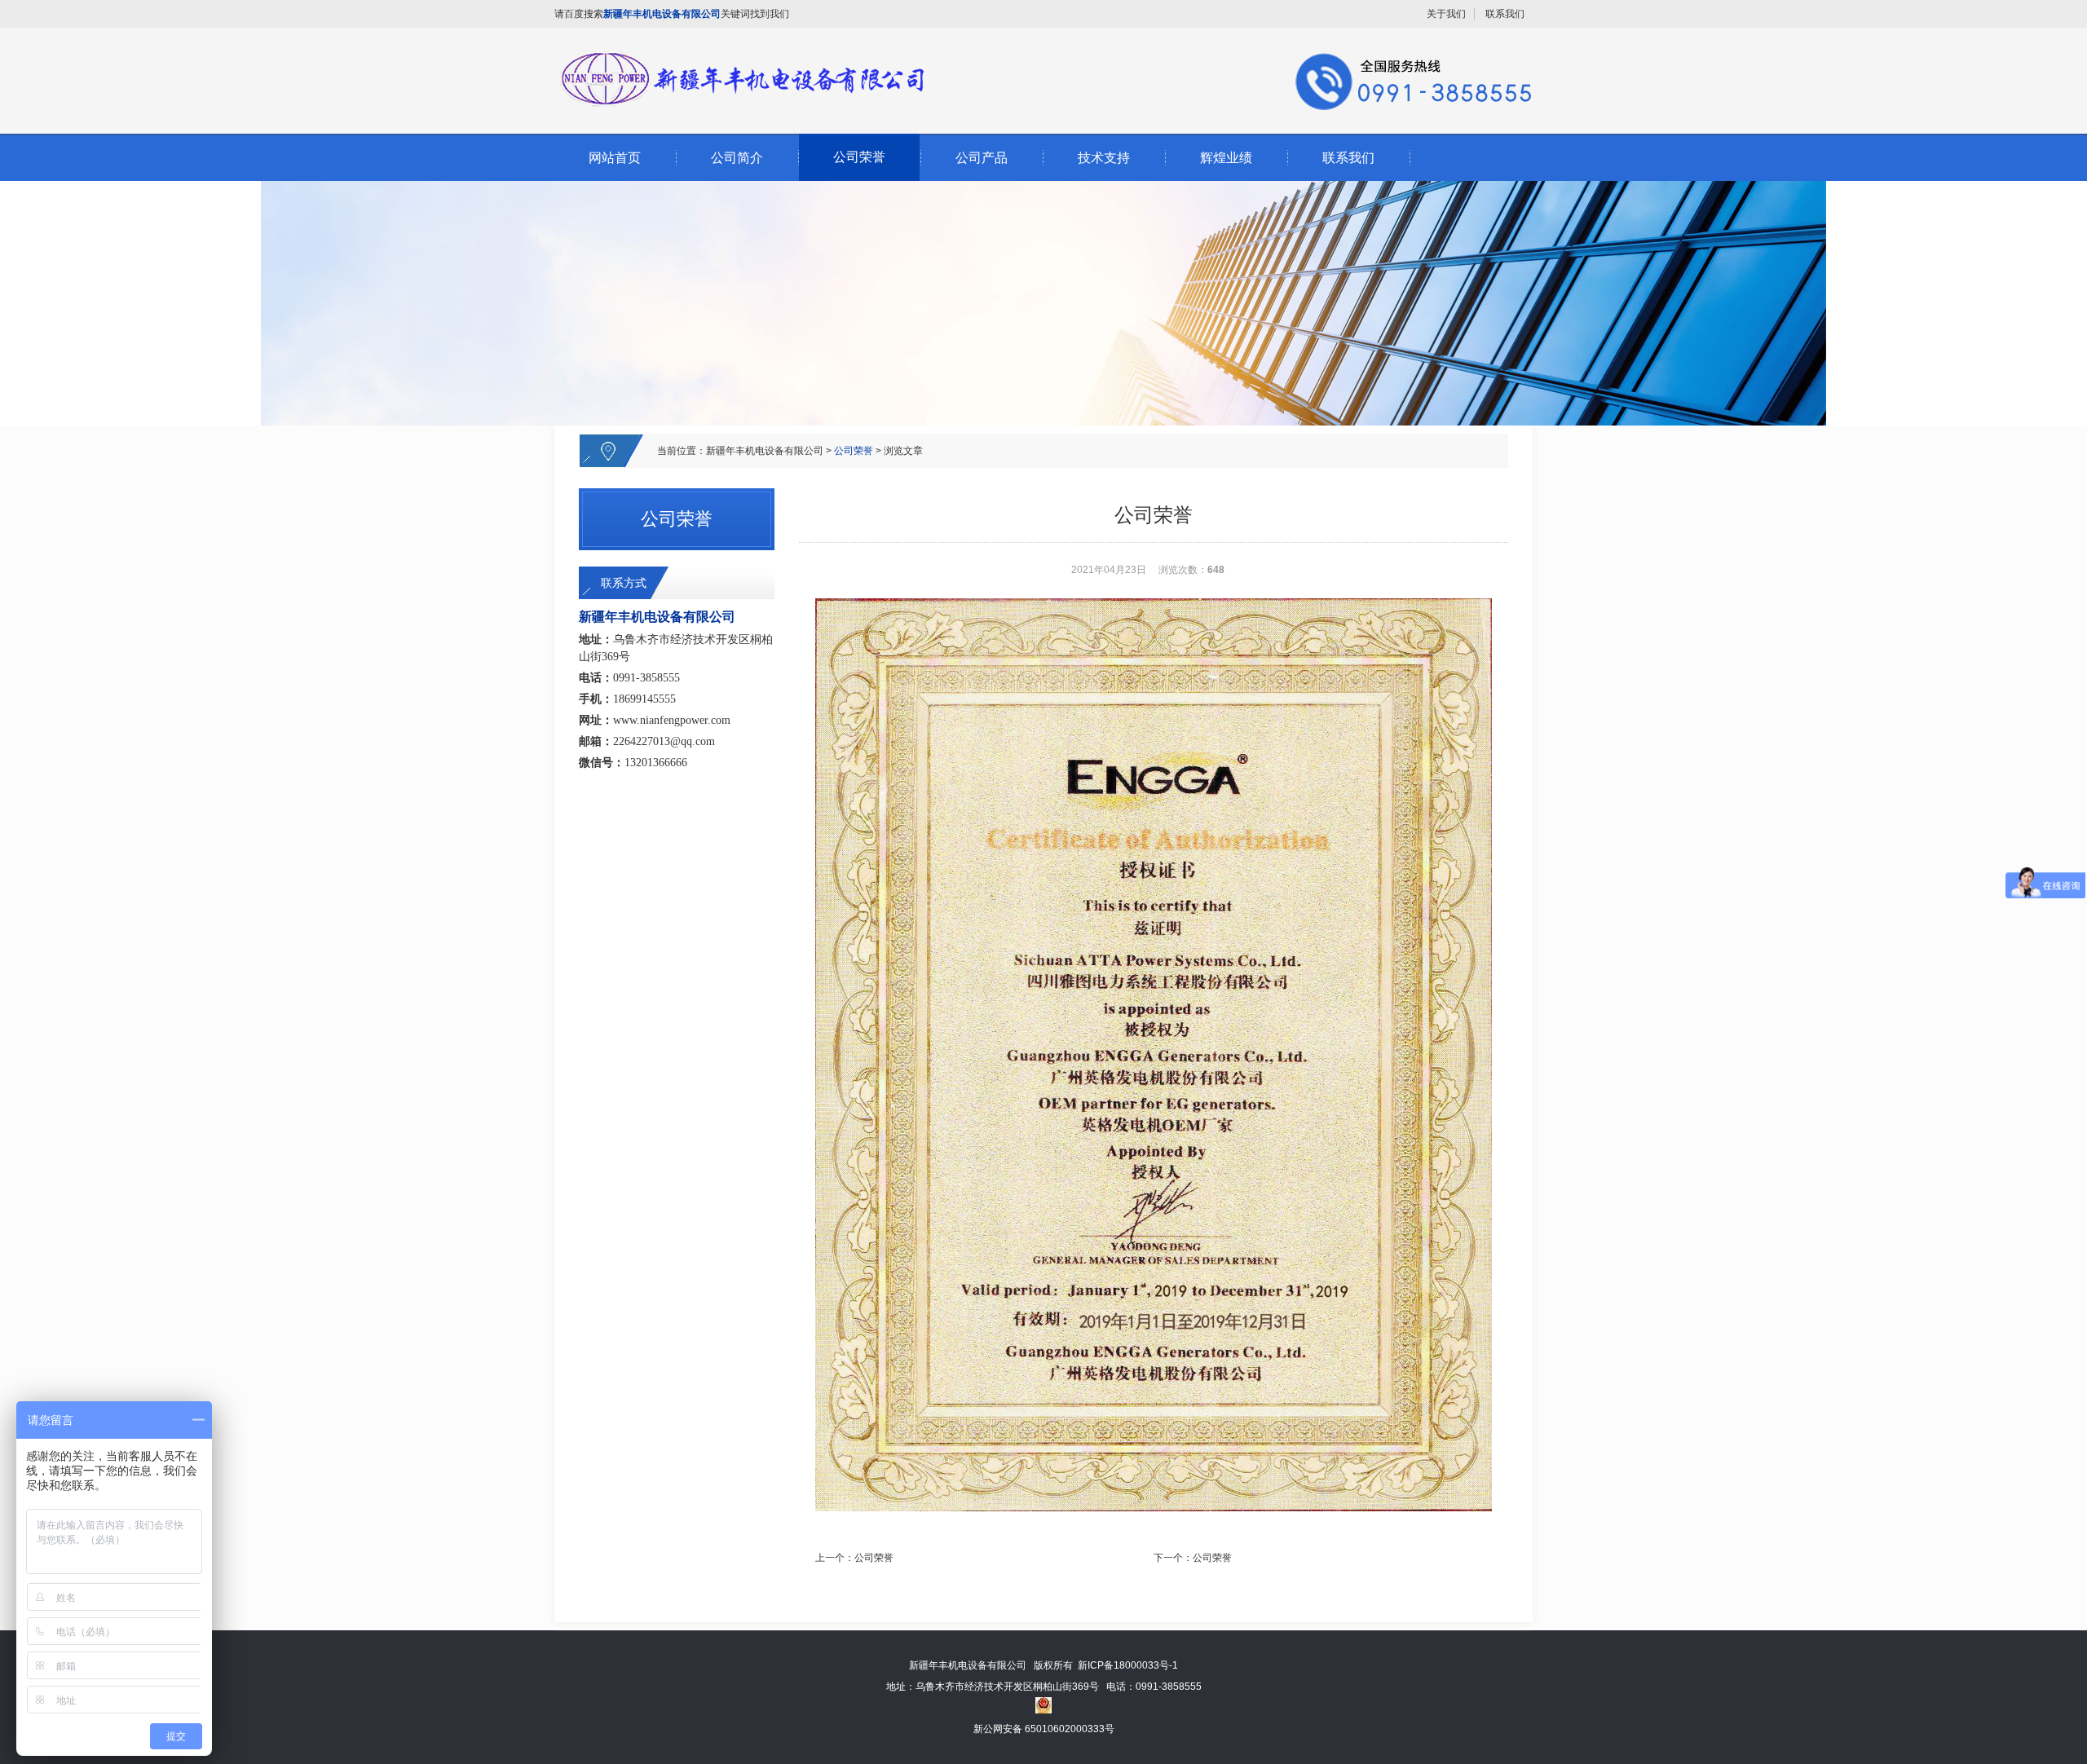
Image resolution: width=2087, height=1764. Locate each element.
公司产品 (982, 158)
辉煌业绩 (1226, 158)
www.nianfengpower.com (672, 720)
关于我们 (1446, 14)
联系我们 (1505, 14)
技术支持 (1104, 158)
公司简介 (737, 158)
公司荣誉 (859, 157)
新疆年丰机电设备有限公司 (765, 451)
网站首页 (615, 158)
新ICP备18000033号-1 (1128, 1665)
